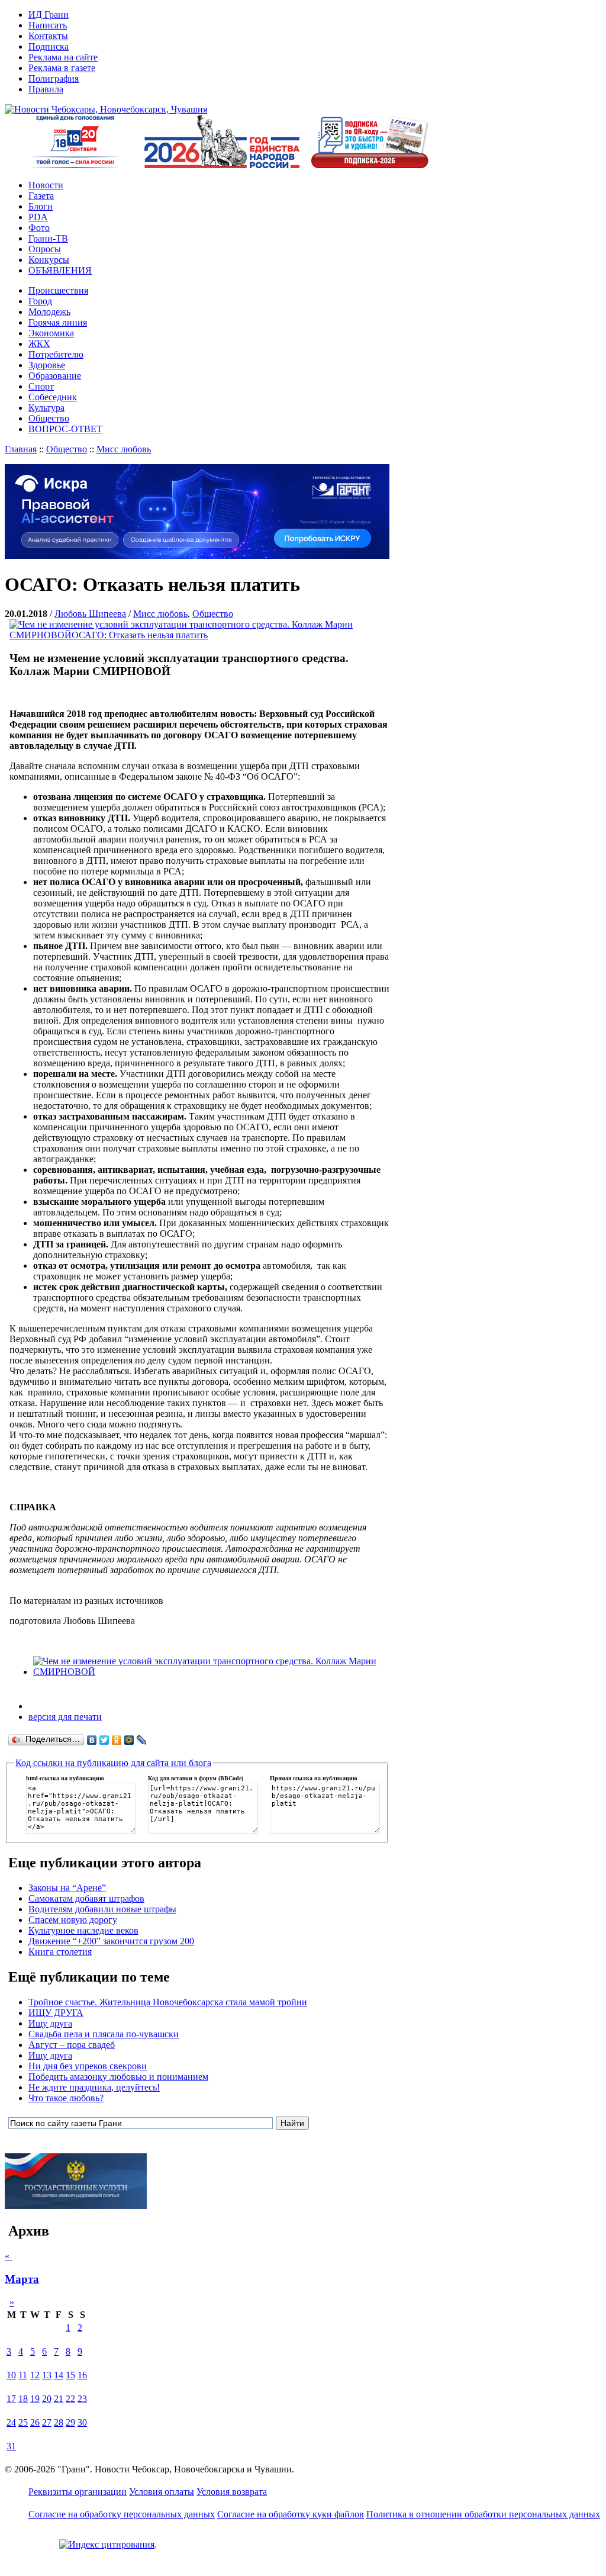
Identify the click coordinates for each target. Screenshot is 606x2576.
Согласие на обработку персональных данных (122, 2514)
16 (82, 2375)
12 (35, 2375)
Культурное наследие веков (83, 1930)
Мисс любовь (124, 449)
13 (47, 2375)
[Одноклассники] (117, 1740)
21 (59, 2399)
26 (35, 2422)
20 (47, 2399)
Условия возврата (232, 2492)
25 (23, 2422)
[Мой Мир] (129, 1740)
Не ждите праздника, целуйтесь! (94, 2087)
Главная (21, 449)
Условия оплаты (162, 2492)
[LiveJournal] (142, 1740)
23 (82, 2399)
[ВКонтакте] (92, 1740)
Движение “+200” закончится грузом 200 (111, 1941)
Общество (67, 449)
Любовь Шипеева (90, 614)
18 (23, 2399)
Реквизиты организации (78, 2492)
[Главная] (106, 109)
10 (11, 2375)
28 (59, 2422)
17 (11, 2399)
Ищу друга (50, 2023)
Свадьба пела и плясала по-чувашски (104, 2034)
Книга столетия (60, 1952)
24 (11, 2422)
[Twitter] (104, 1740)
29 (70, 2422)
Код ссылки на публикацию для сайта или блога (113, 1763)
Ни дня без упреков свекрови (88, 2066)
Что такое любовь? (66, 2098)
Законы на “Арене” (67, 1888)
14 (59, 2375)
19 (35, 2399)
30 (82, 2422)
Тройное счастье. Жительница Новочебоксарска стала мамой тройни (168, 2002)
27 (47, 2422)
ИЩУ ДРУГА (56, 2013)
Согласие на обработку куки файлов (291, 2514)
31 (11, 2446)
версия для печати (65, 1717)
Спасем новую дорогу (73, 1920)
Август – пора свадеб (72, 2045)
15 (70, 2375)
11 (23, 2375)
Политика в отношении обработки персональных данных (483, 2514)
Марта (22, 2279)
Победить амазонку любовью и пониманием (118, 2077)
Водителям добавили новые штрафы (102, 1909)
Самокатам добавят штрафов (86, 1898)
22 (70, 2399)
